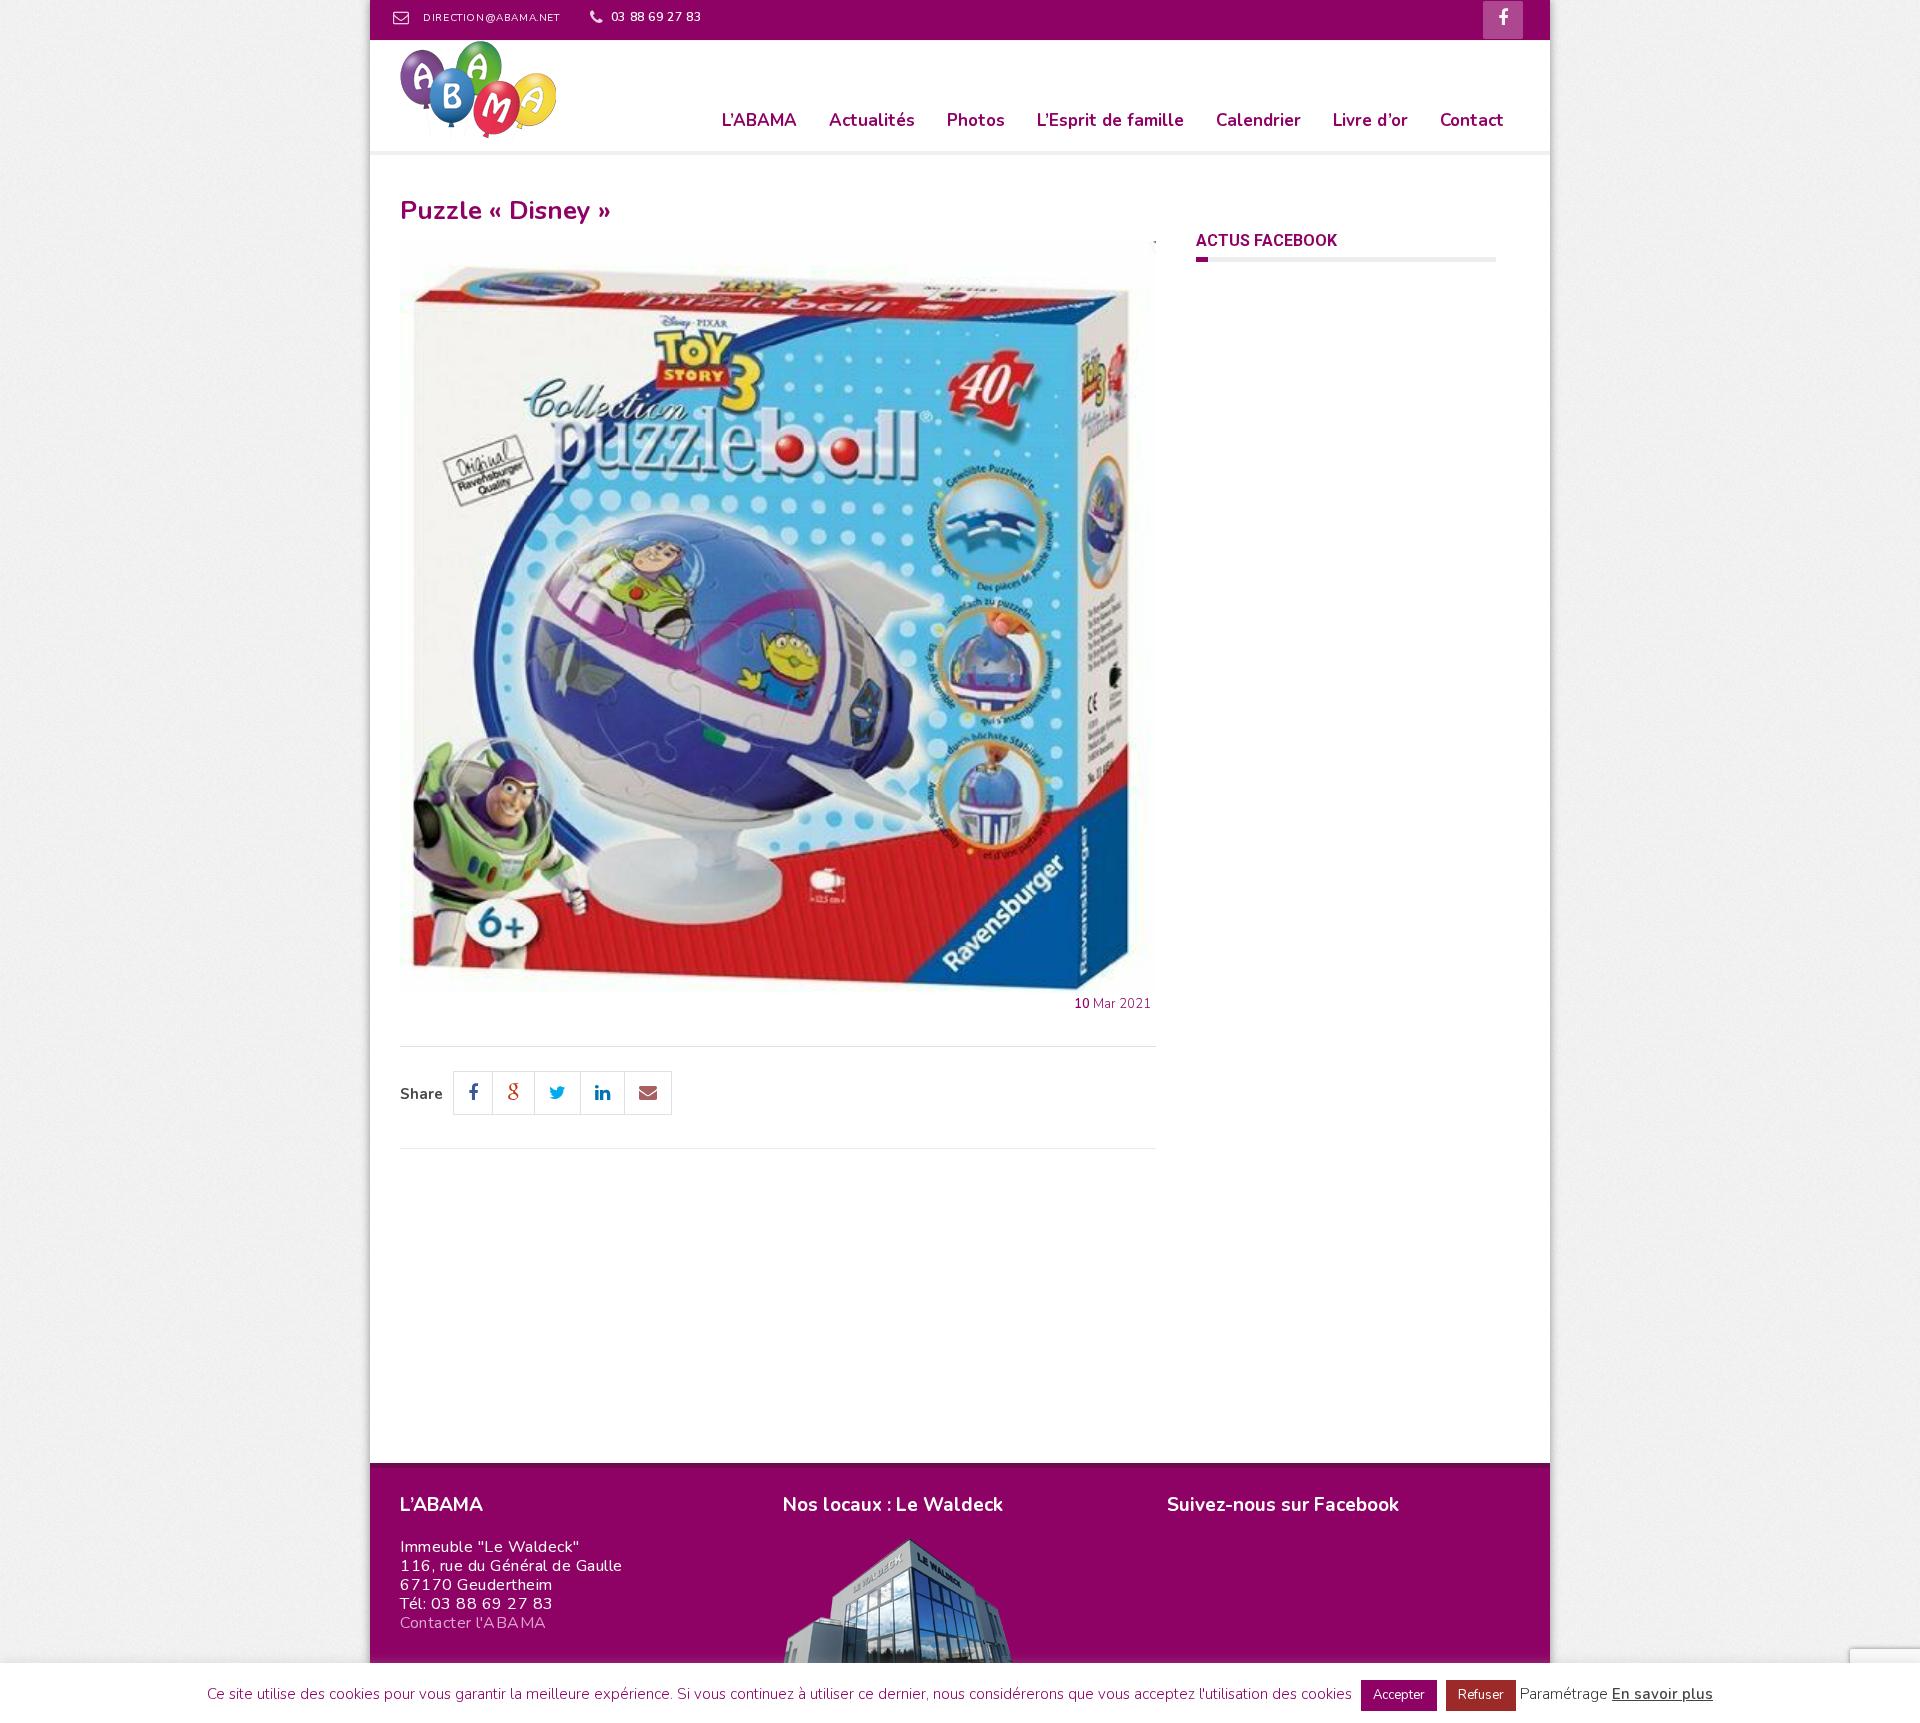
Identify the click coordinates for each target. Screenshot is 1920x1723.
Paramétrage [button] (1564, 1694)
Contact (1472, 120)
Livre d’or (1370, 120)
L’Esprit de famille (1110, 120)
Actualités (872, 120)
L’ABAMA (759, 120)
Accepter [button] (1399, 1695)
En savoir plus (1662, 1694)
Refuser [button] (1481, 1695)
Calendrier (1258, 120)
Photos (976, 120)
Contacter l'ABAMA (473, 1623)
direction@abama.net (491, 18)
